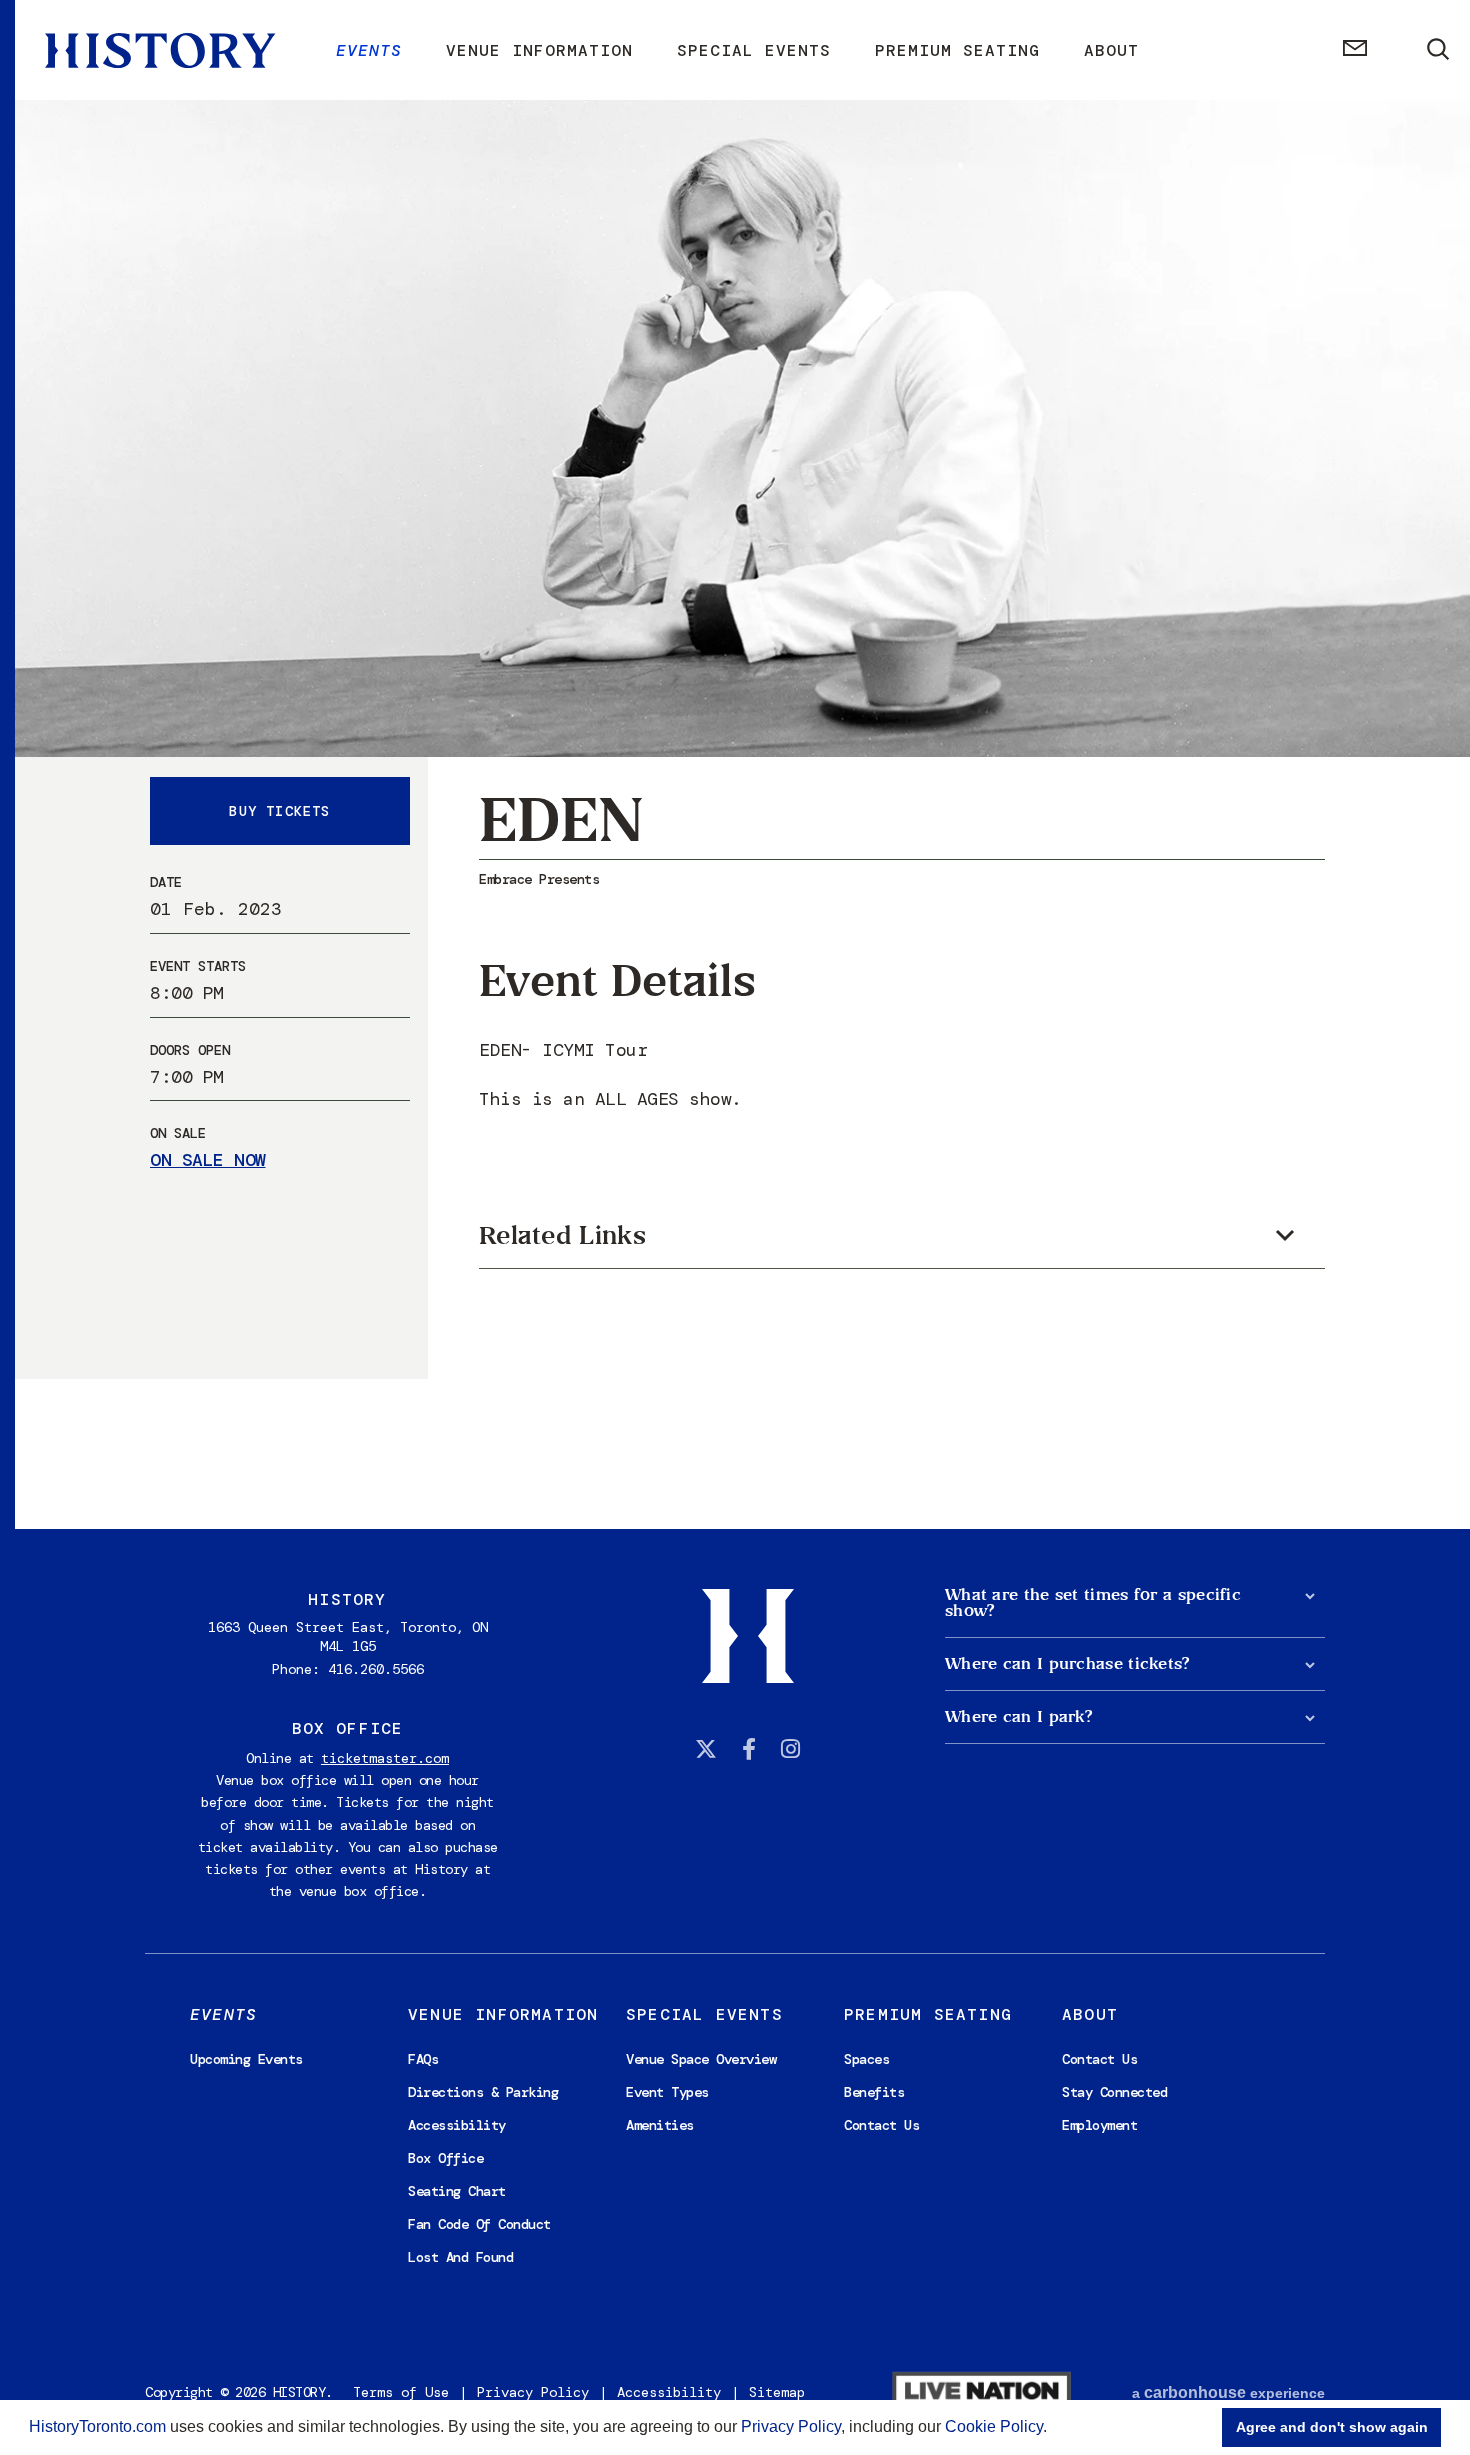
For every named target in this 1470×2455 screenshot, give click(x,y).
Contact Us (881, 2125)
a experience (1228, 2392)
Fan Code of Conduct (479, 2224)
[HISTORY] (160, 51)
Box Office (445, 2158)
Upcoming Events (246, 2059)
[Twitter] (706, 1749)
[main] (735, 764)
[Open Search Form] (1438, 49)
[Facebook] (749, 1749)
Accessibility (457, 2125)
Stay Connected (1114, 2092)
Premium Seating (957, 50)
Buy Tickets (279, 811)
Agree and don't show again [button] (1332, 2427)
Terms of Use (401, 2392)
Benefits (874, 2092)
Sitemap (777, 2392)
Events (369, 50)
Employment (1099, 2125)
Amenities (660, 2125)
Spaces (866, 2059)
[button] (1054, 2429)
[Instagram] (790, 1749)
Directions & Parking (483, 2092)
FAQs (423, 2059)
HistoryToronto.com (97, 2426)
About (1111, 50)
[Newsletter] (1355, 50)
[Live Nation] (981, 2393)
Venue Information (539, 50)
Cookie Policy (994, 2426)
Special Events (754, 50)
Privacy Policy (791, 2426)
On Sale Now (208, 1161)
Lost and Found (460, 2257)
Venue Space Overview (701, 2059)
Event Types (667, 2092)
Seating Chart (457, 2191)
